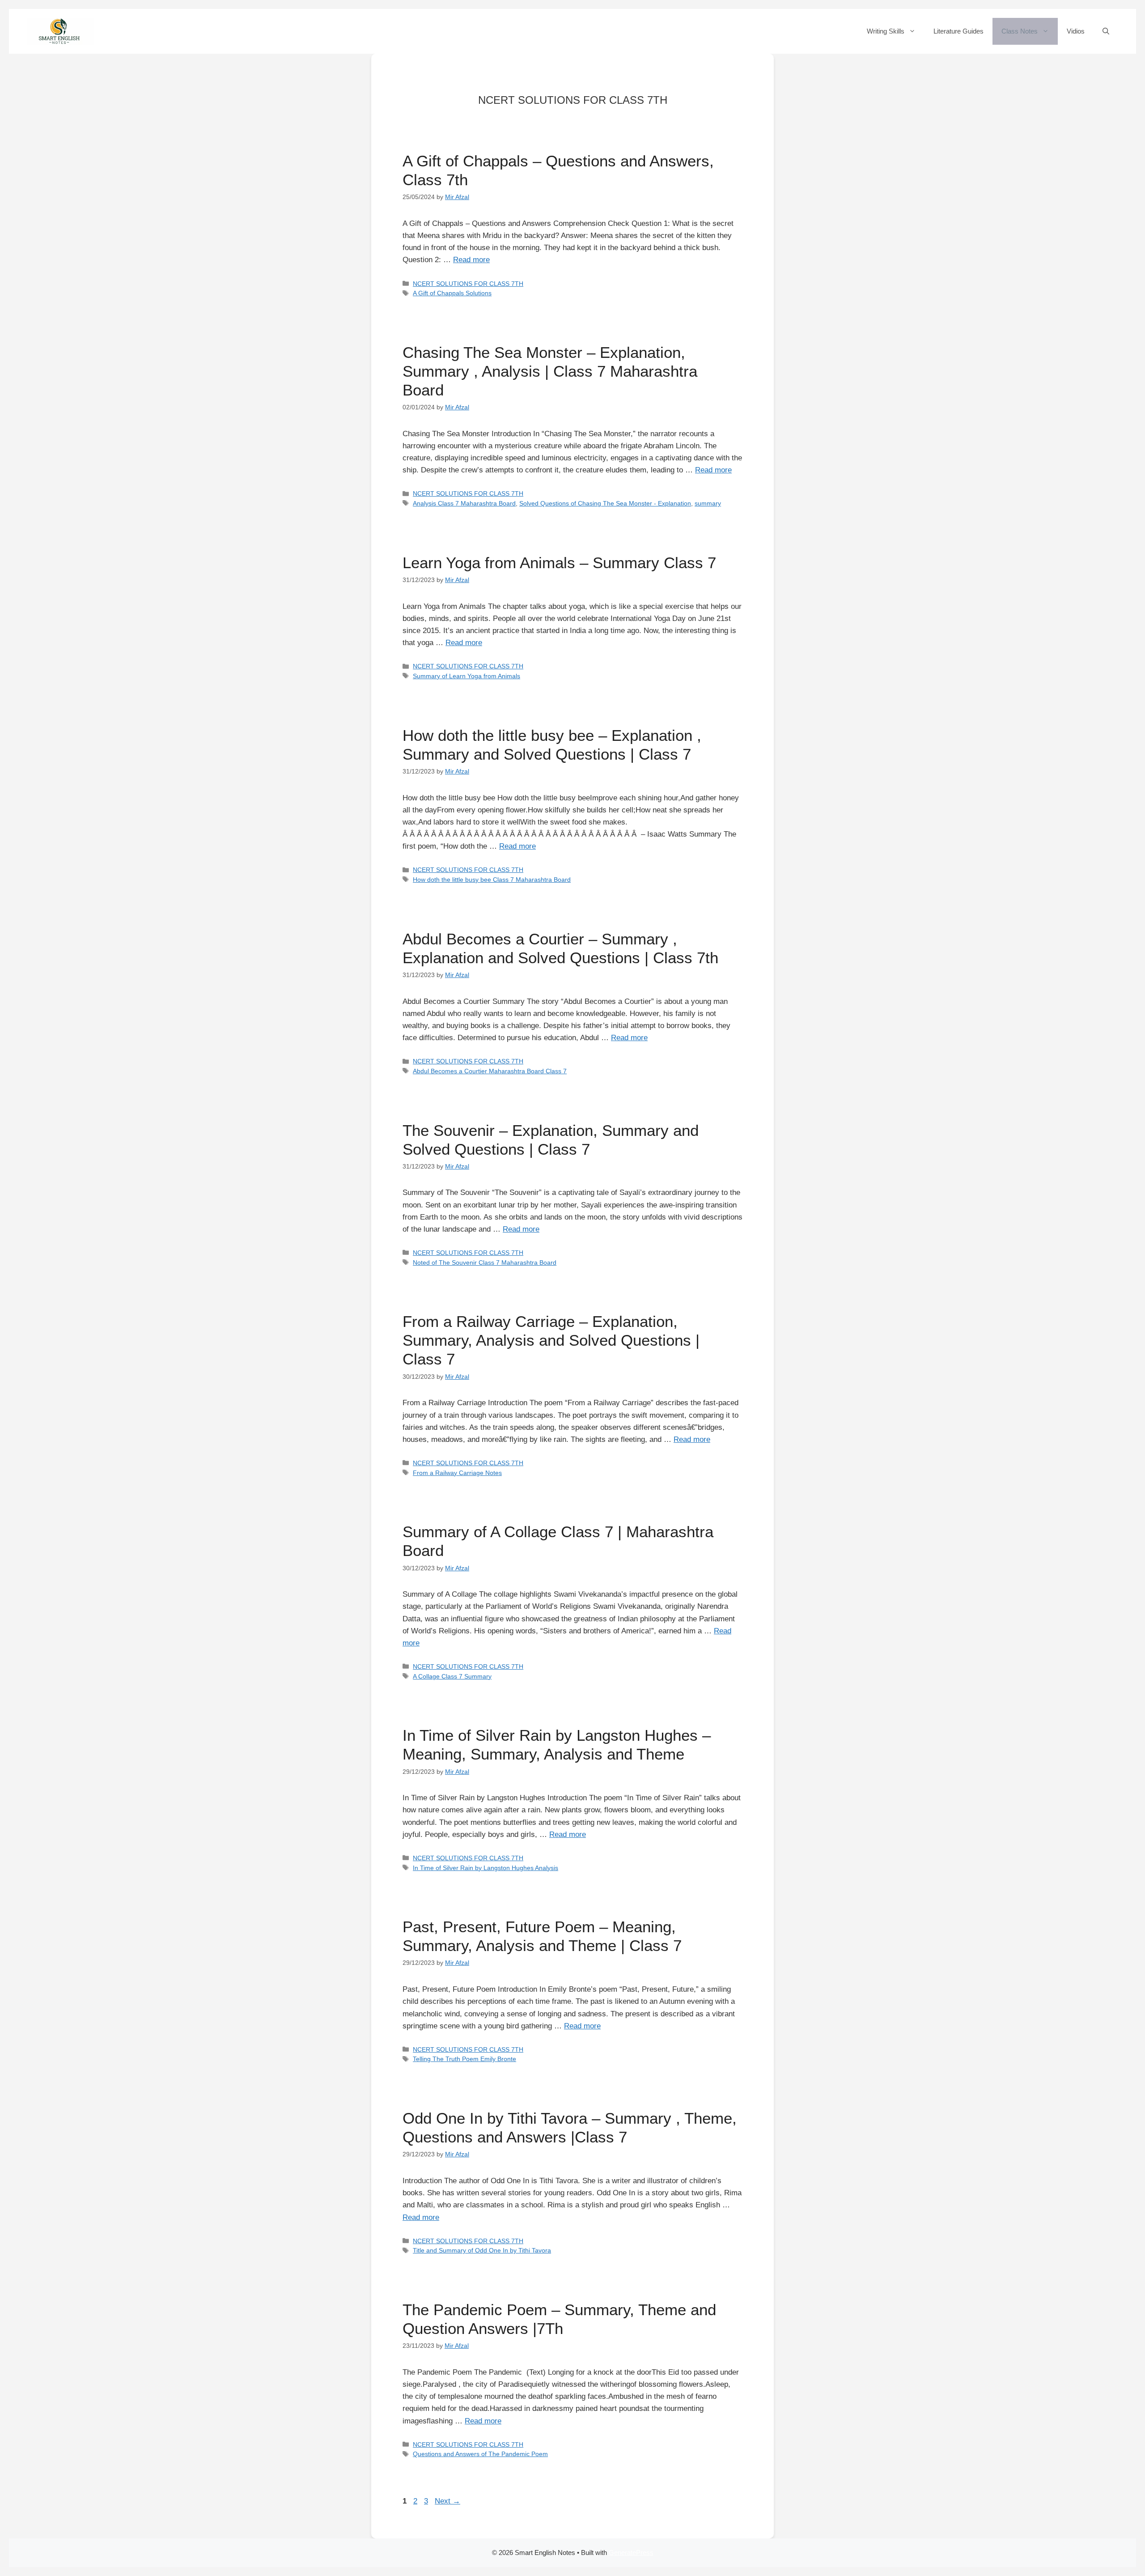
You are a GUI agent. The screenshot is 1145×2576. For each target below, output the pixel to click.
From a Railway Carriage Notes (457, 1473)
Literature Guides (958, 31)
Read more (471, 260)
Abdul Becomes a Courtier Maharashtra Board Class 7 (490, 1071)
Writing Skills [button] (886, 31)
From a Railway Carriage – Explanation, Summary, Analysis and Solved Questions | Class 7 (551, 1340)
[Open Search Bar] (1106, 31)
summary (708, 503)
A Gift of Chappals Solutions (452, 293)
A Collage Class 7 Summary (452, 1676)
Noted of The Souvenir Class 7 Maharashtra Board (485, 1262)
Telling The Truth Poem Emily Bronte (464, 2059)
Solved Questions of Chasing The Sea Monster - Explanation (605, 503)
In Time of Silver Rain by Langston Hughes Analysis (486, 1868)
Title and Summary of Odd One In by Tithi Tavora (482, 2250)
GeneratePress (631, 2553)
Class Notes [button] (1020, 31)
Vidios (1076, 31)
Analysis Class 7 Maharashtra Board (464, 503)
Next (447, 2501)
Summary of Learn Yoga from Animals (466, 676)
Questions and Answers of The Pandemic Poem (480, 2454)
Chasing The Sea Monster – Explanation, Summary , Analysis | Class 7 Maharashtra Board (550, 371)
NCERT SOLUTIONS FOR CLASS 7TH (468, 284)
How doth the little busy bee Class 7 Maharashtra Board (492, 880)
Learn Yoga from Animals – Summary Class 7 (559, 563)
